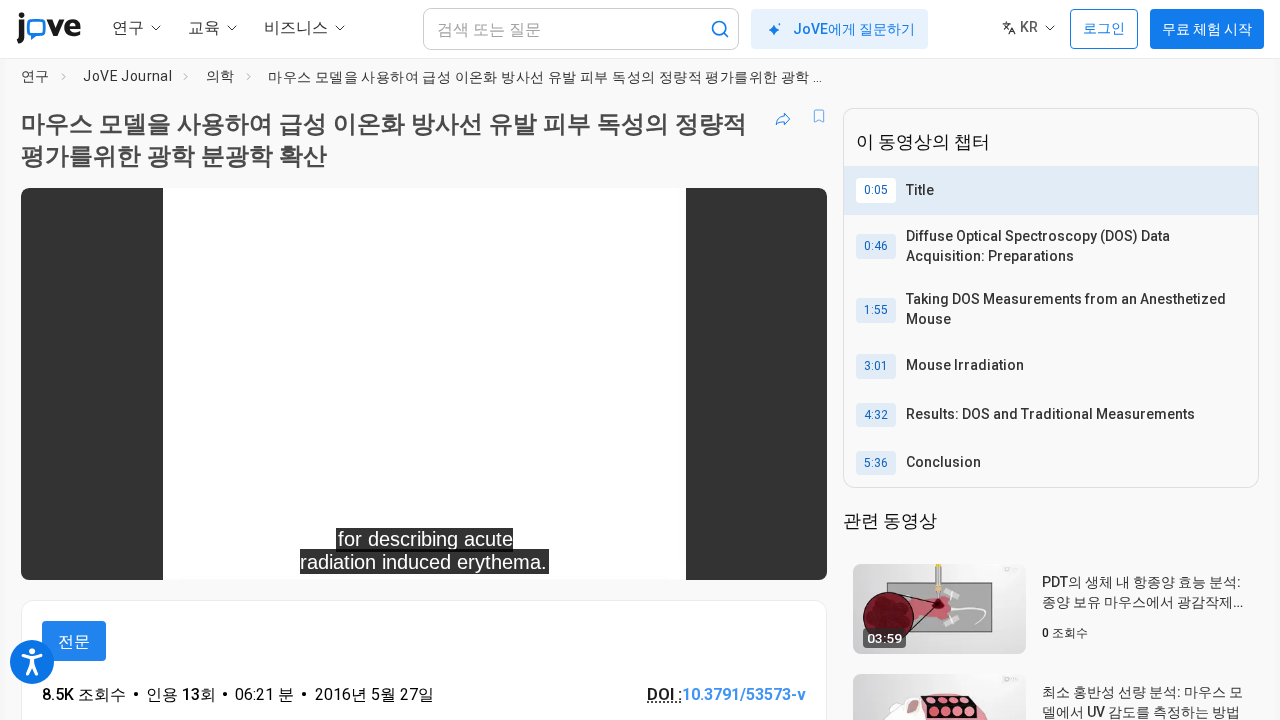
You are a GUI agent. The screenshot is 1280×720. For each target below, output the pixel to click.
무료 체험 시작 (1207, 29)
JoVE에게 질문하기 (854, 29)
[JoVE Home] (48, 28)
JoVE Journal (127, 76)
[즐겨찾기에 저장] (819, 116)
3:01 (876, 366)
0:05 (876, 190)
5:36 (876, 463)
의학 (220, 76)
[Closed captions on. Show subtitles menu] (749, 551)
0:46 (876, 246)
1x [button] (708, 551)
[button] (795, 216)
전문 (74, 641)
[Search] (720, 29)
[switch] (593, 551)
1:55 (876, 310)
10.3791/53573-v (744, 694)
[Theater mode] (795, 551)
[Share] (783, 116)
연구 (35, 76)
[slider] (314, 551)
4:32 (876, 415)
